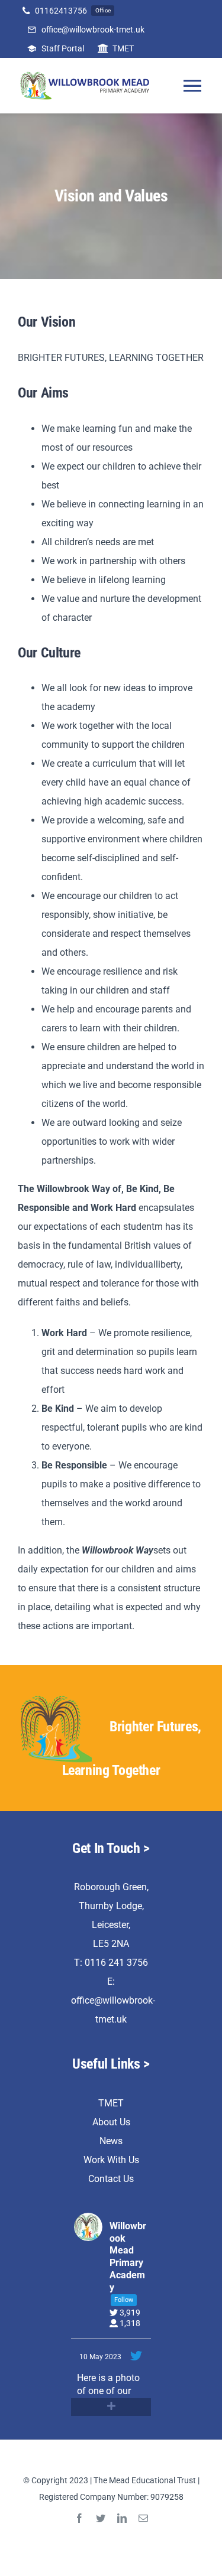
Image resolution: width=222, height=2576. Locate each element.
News (111, 2141)
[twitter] (101, 2518)
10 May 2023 (101, 2357)
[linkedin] (122, 2518)
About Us (111, 2122)
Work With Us (111, 2160)
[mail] (143, 2518)
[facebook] (79, 2518)
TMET (111, 2103)
